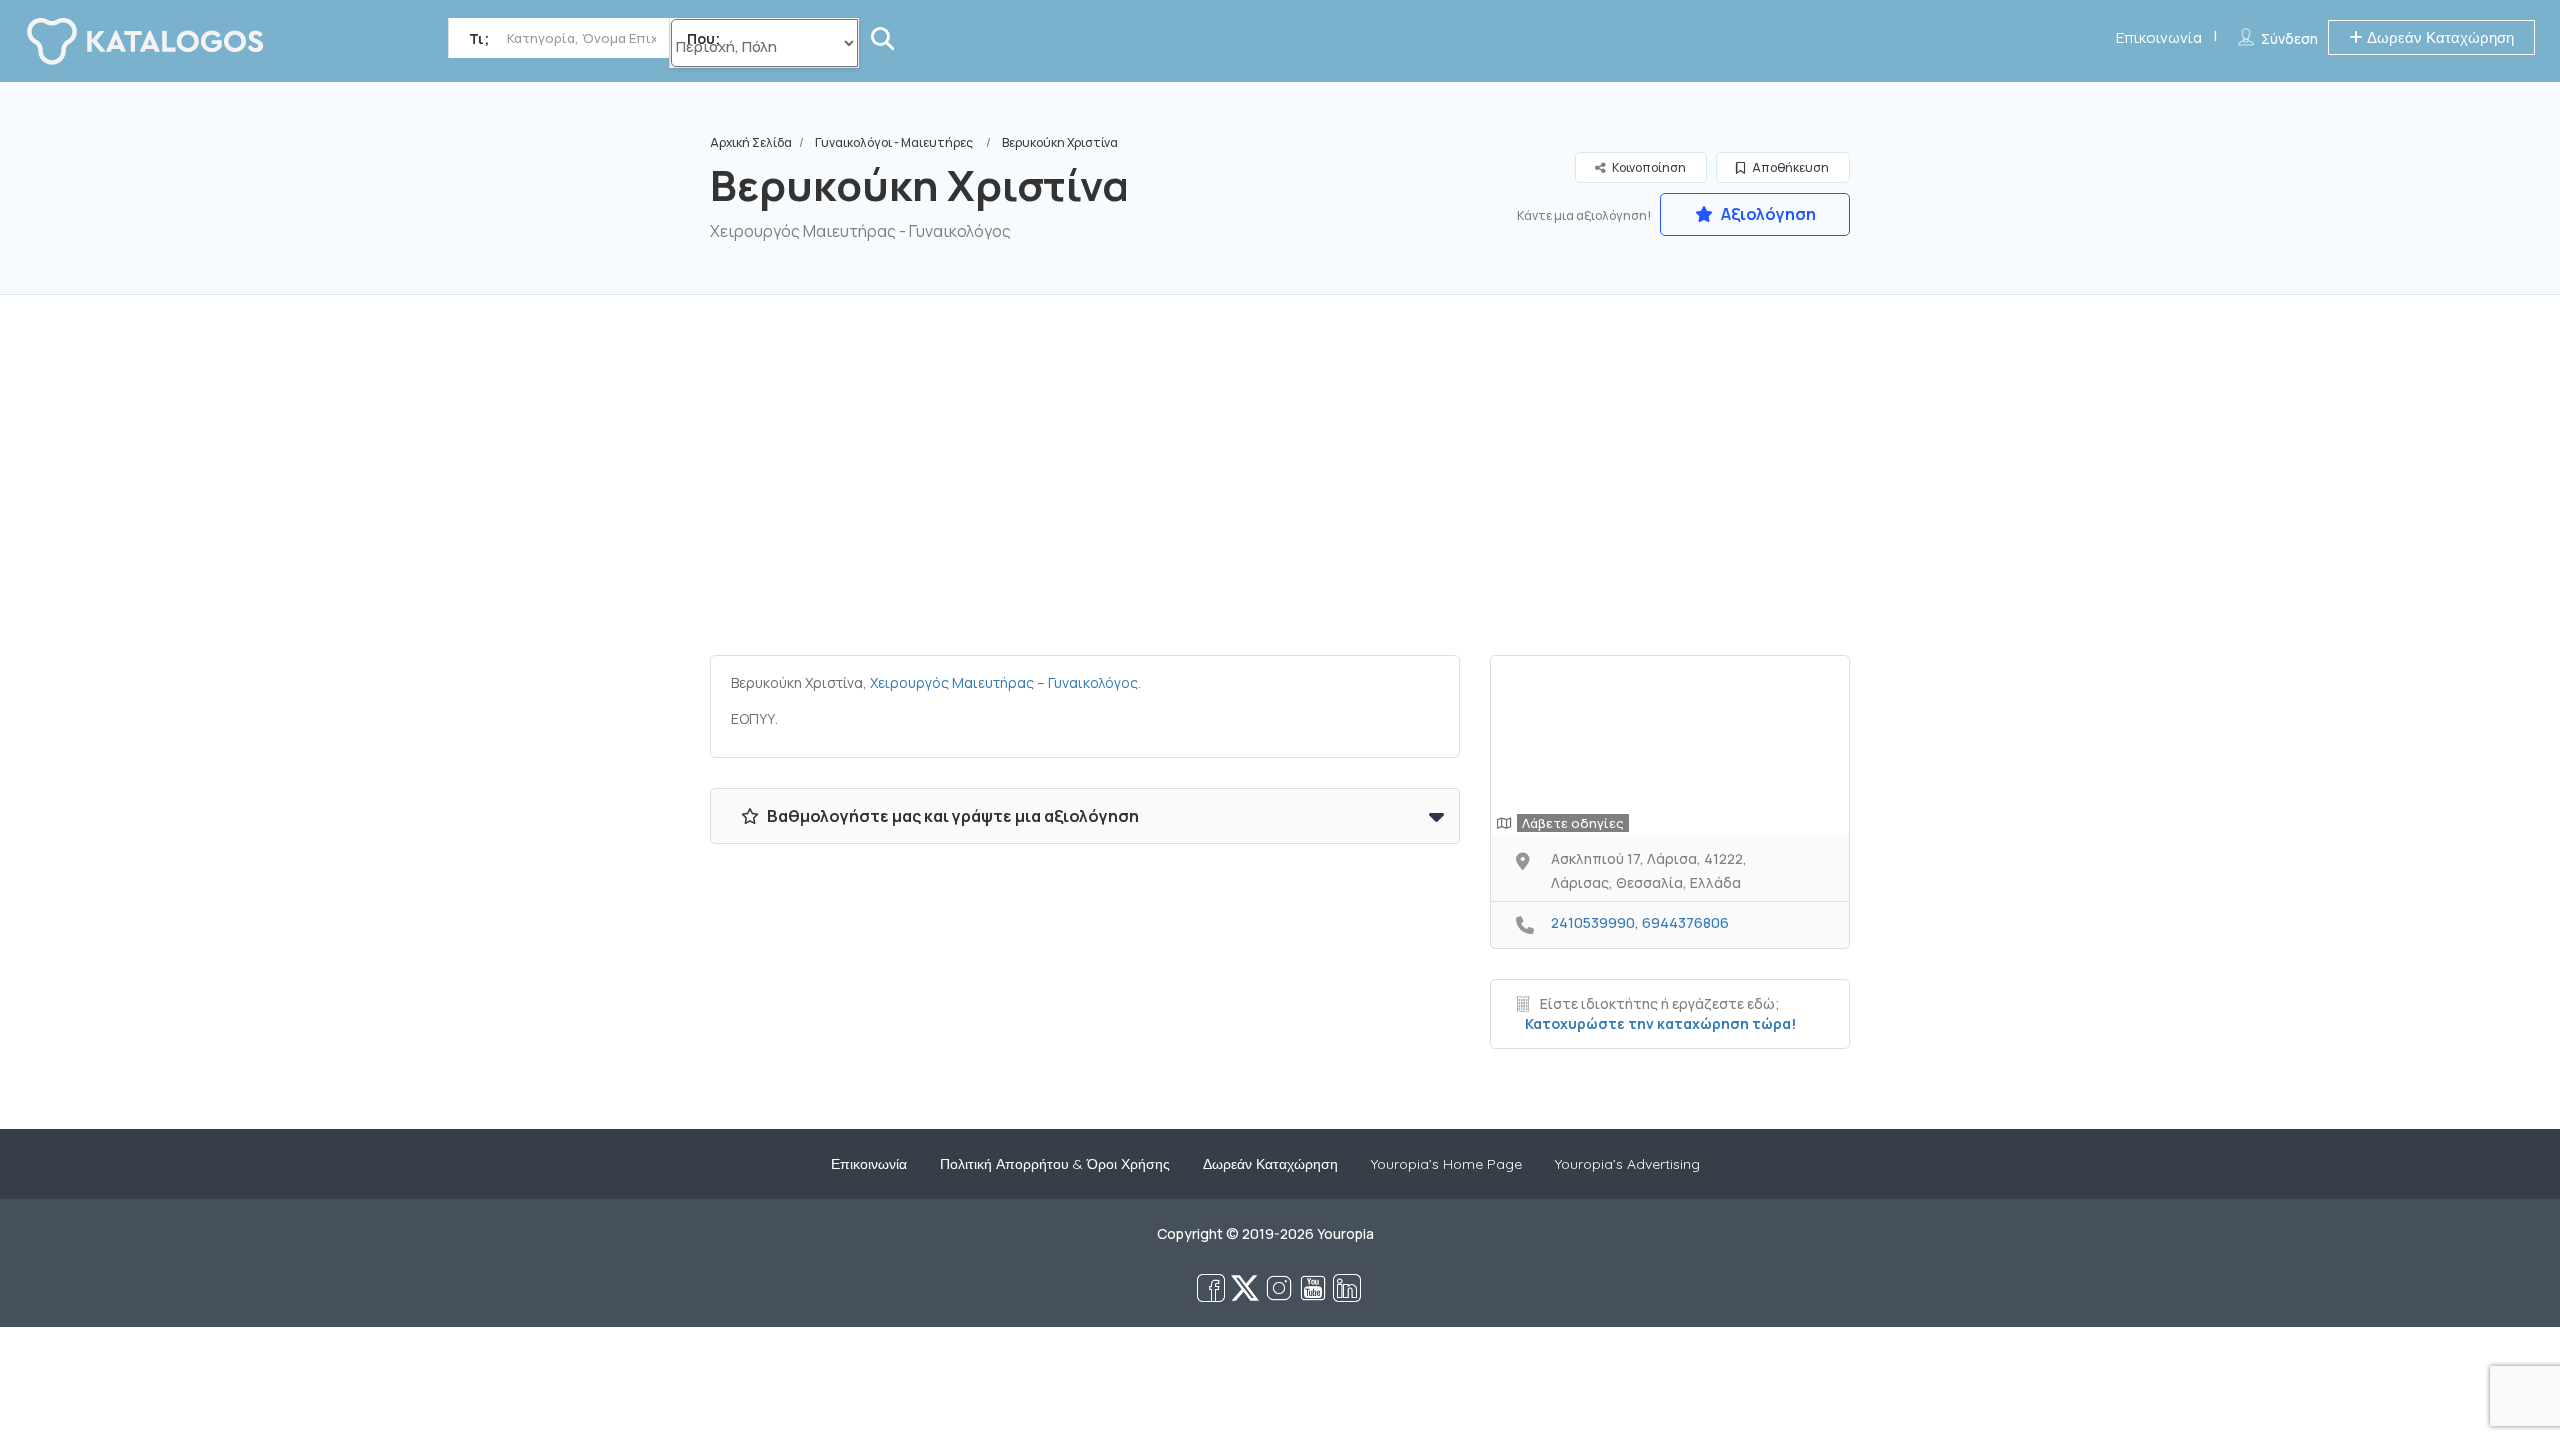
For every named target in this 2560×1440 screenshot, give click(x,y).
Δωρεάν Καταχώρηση (2438, 37)
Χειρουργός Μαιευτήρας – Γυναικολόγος (1004, 682)
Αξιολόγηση (1767, 214)
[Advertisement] (1280, 485)
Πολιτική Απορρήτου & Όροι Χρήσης (1055, 1164)
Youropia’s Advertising (1627, 1164)
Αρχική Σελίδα (751, 142)
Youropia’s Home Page (1446, 1164)
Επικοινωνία (2159, 37)
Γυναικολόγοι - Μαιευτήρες (894, 142)
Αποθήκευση (1789, 167)
